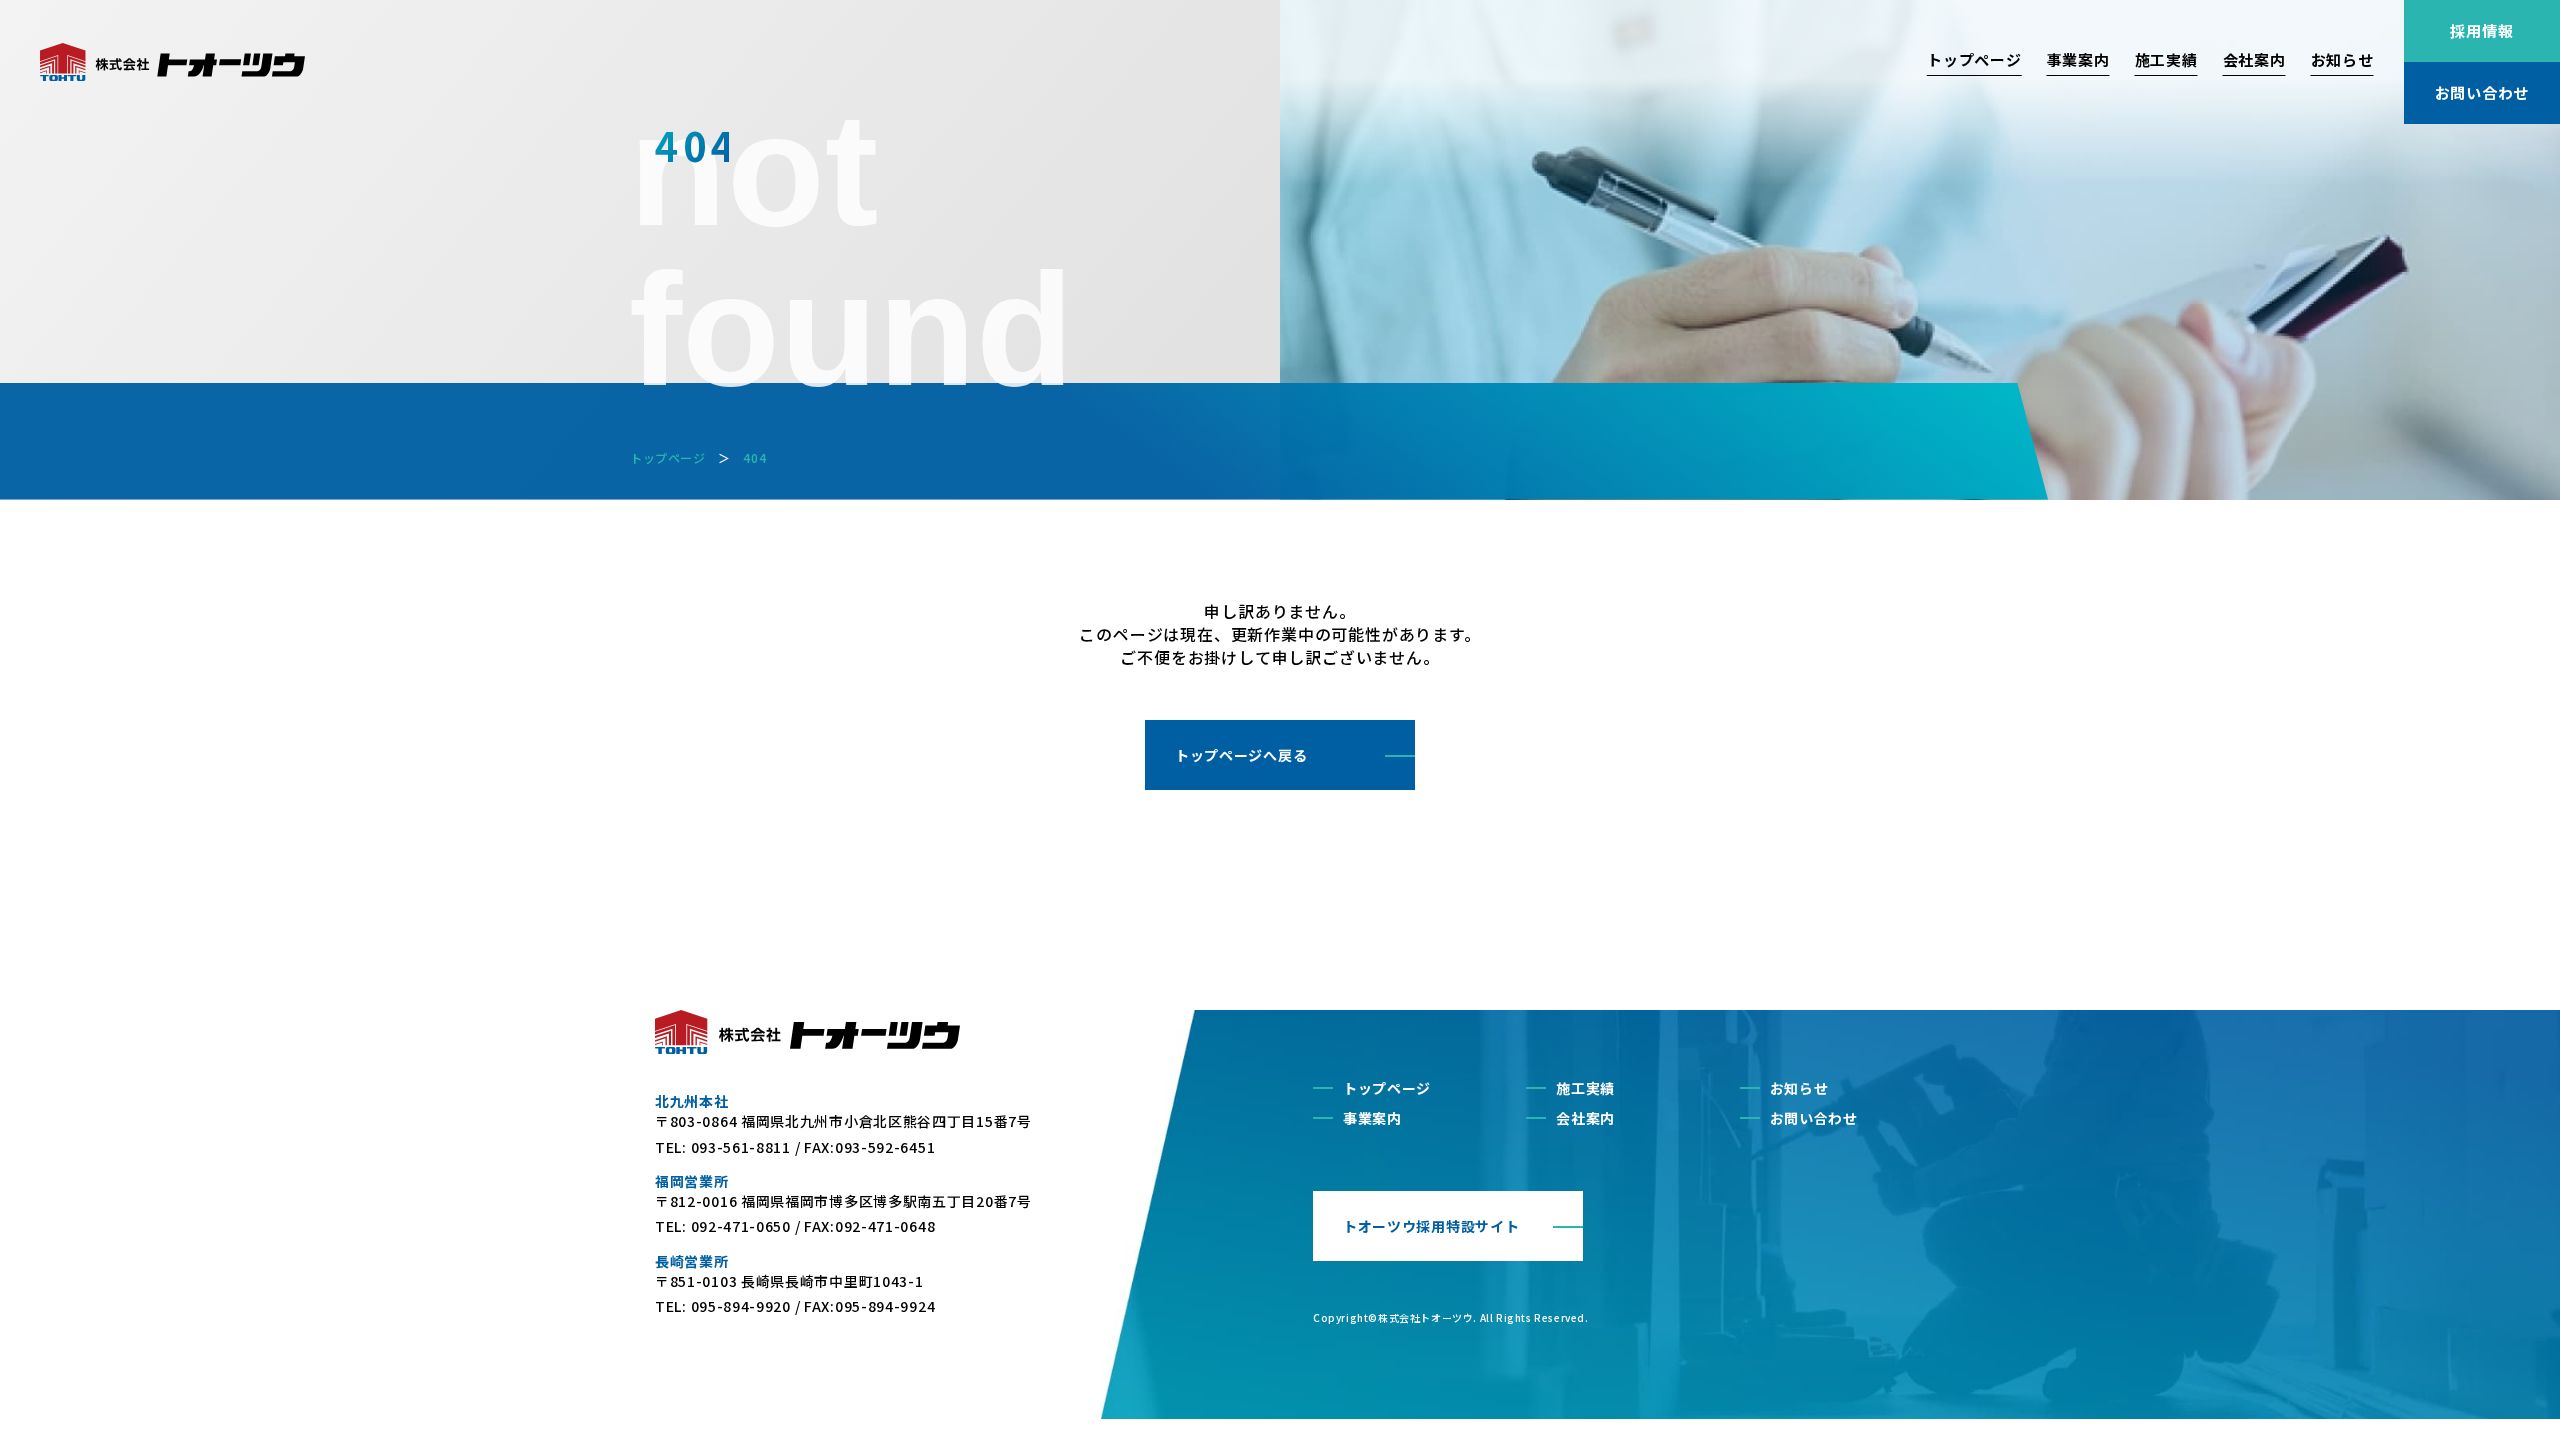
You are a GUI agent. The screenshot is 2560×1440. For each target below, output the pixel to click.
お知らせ (2342, 59)
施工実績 (2166, 59)
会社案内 (2254, 59)
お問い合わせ (1814, 1118)
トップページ (1974, 59)
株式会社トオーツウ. (1427, 1317)
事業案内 (2078, 59)
